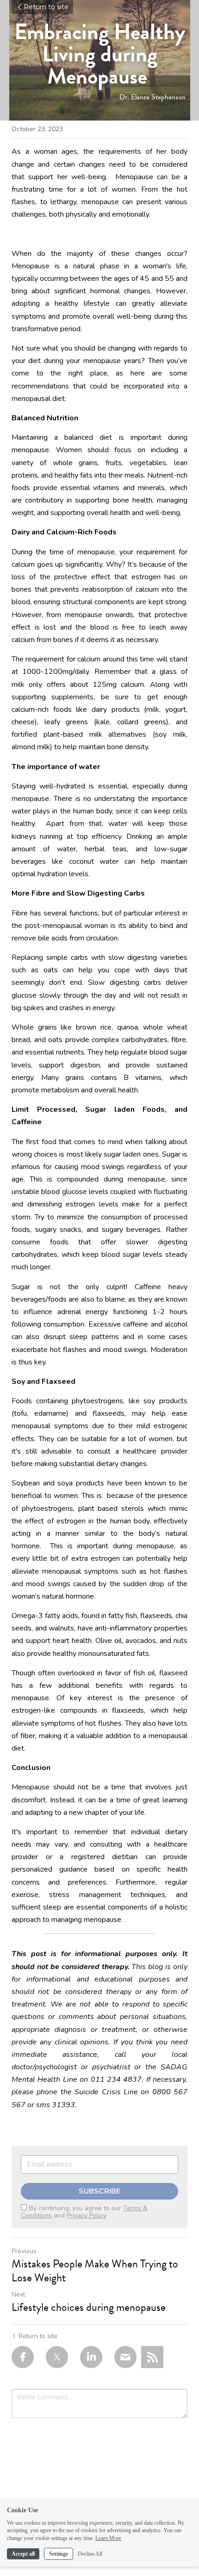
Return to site (46, 7)
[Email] (125, 2357)
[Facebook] (23, 2357)
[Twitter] (57, 2357)
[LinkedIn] (91, 2357)
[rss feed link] (152, 2357)
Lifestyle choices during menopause (90, 2307)
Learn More (108, 2538)
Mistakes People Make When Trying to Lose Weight (95, 2271)
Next (18, 2294)
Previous (24, 2251)
